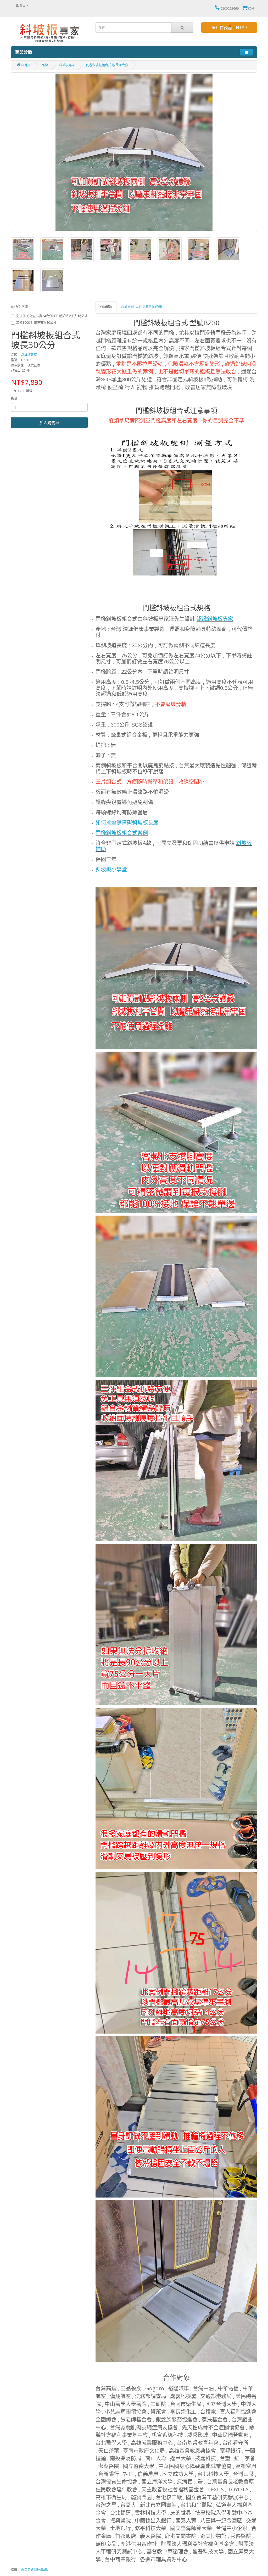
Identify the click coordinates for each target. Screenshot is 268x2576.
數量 (14, 399)
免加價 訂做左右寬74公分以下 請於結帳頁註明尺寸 (52, 316)
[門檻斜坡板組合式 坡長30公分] (134, 152)
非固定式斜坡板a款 (35, 2570)
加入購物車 (49, 422)
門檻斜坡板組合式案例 (122, 833)
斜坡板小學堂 (111, 870)
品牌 (45, 65)
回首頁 (25, 65)
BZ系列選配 (19, 307)
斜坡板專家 (67, 65)
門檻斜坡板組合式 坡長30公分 (107, 65)
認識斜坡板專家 (215, 619)
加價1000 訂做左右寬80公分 (36, 323)
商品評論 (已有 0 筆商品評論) (141, 306)
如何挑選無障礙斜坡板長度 (127, 823)
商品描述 (106, 306)
